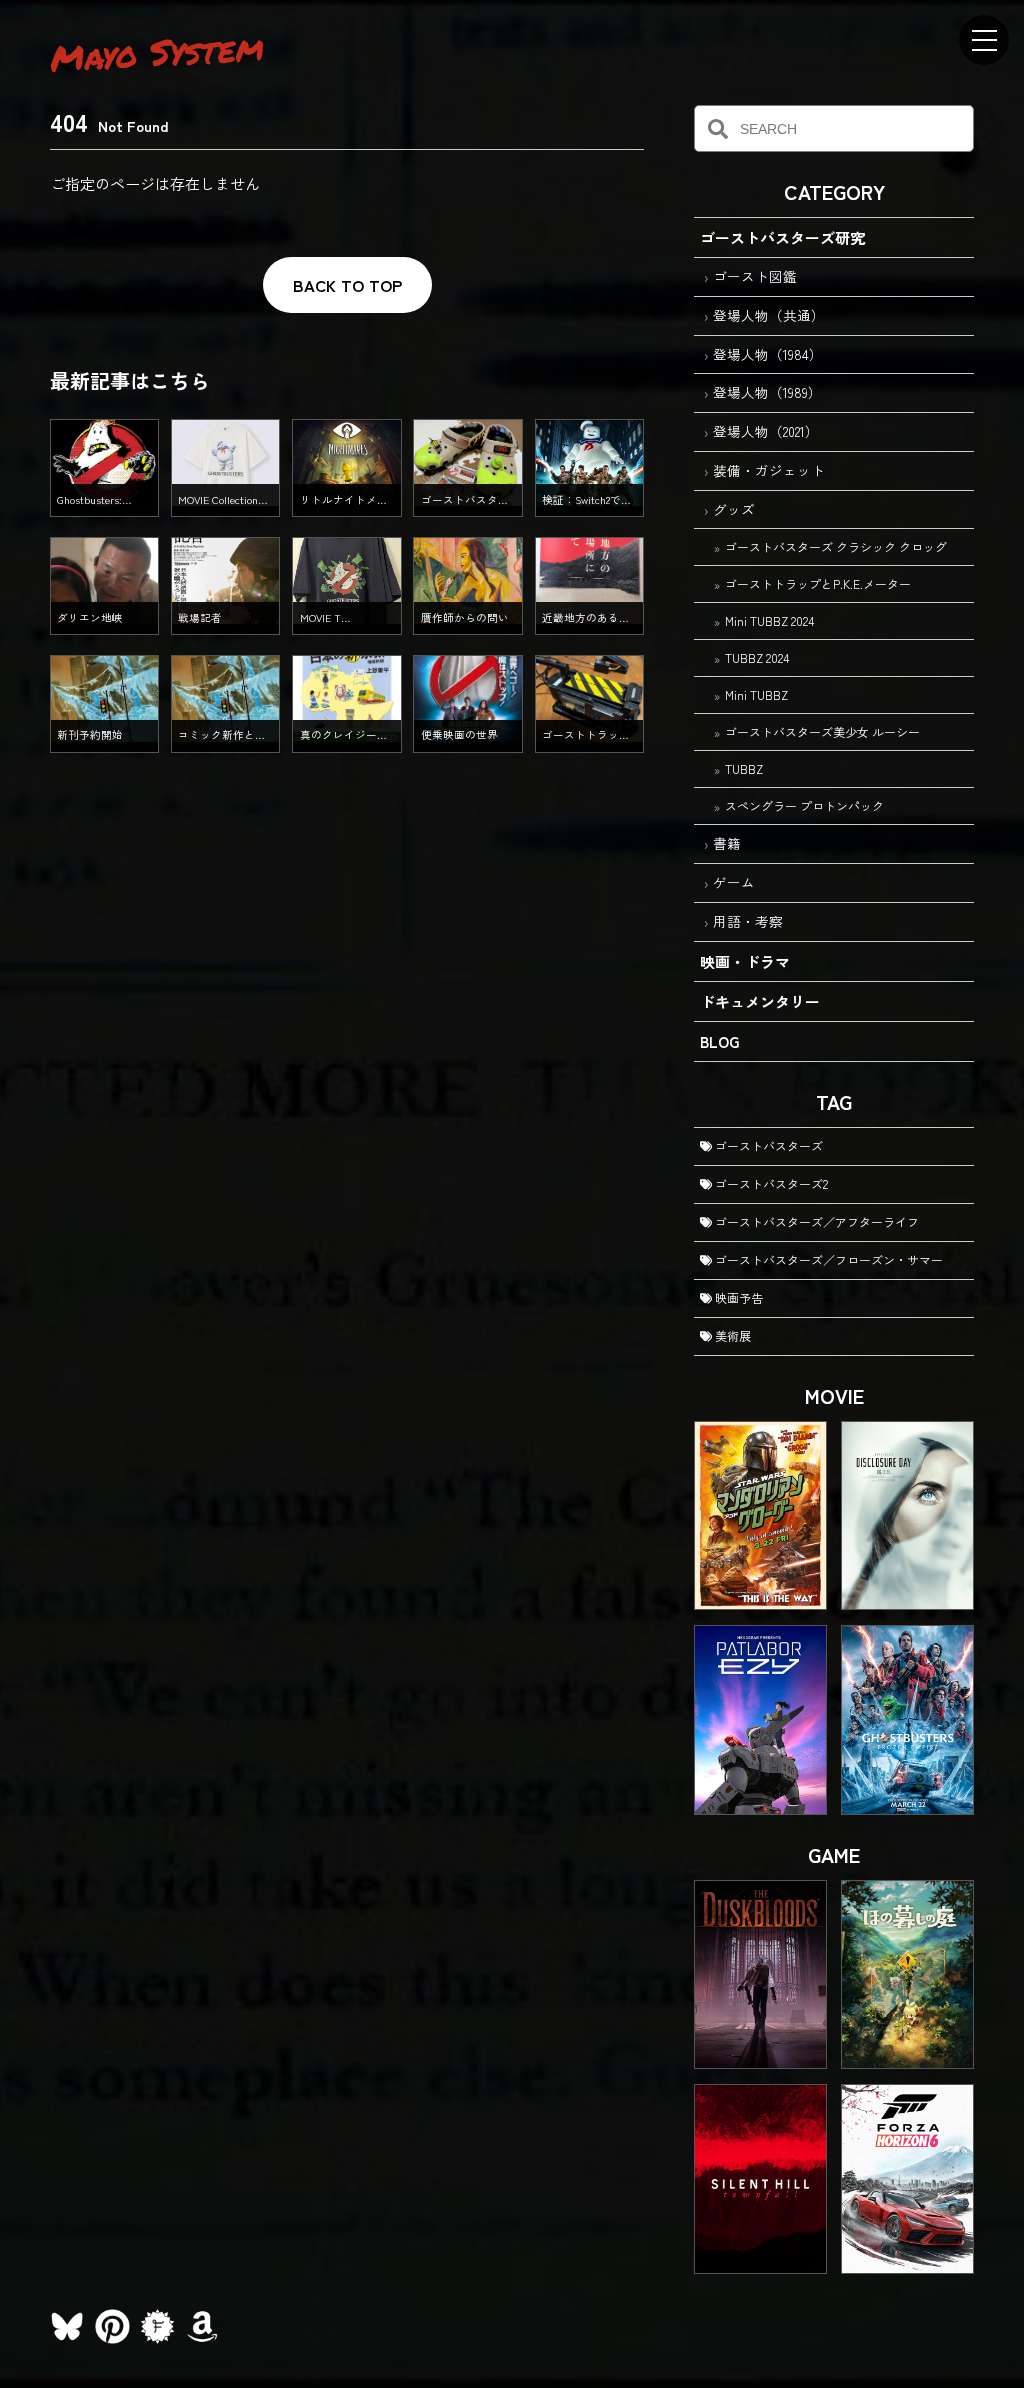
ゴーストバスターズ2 (770, 1183)
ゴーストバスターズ (767, 1145)
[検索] (717, 128)
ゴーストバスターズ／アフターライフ (815, 1221)
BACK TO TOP (347, 285)
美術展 (731, 1335)
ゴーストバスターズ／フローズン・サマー (827, 1259)
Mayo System (157, 52)
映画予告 (737, 1297)
